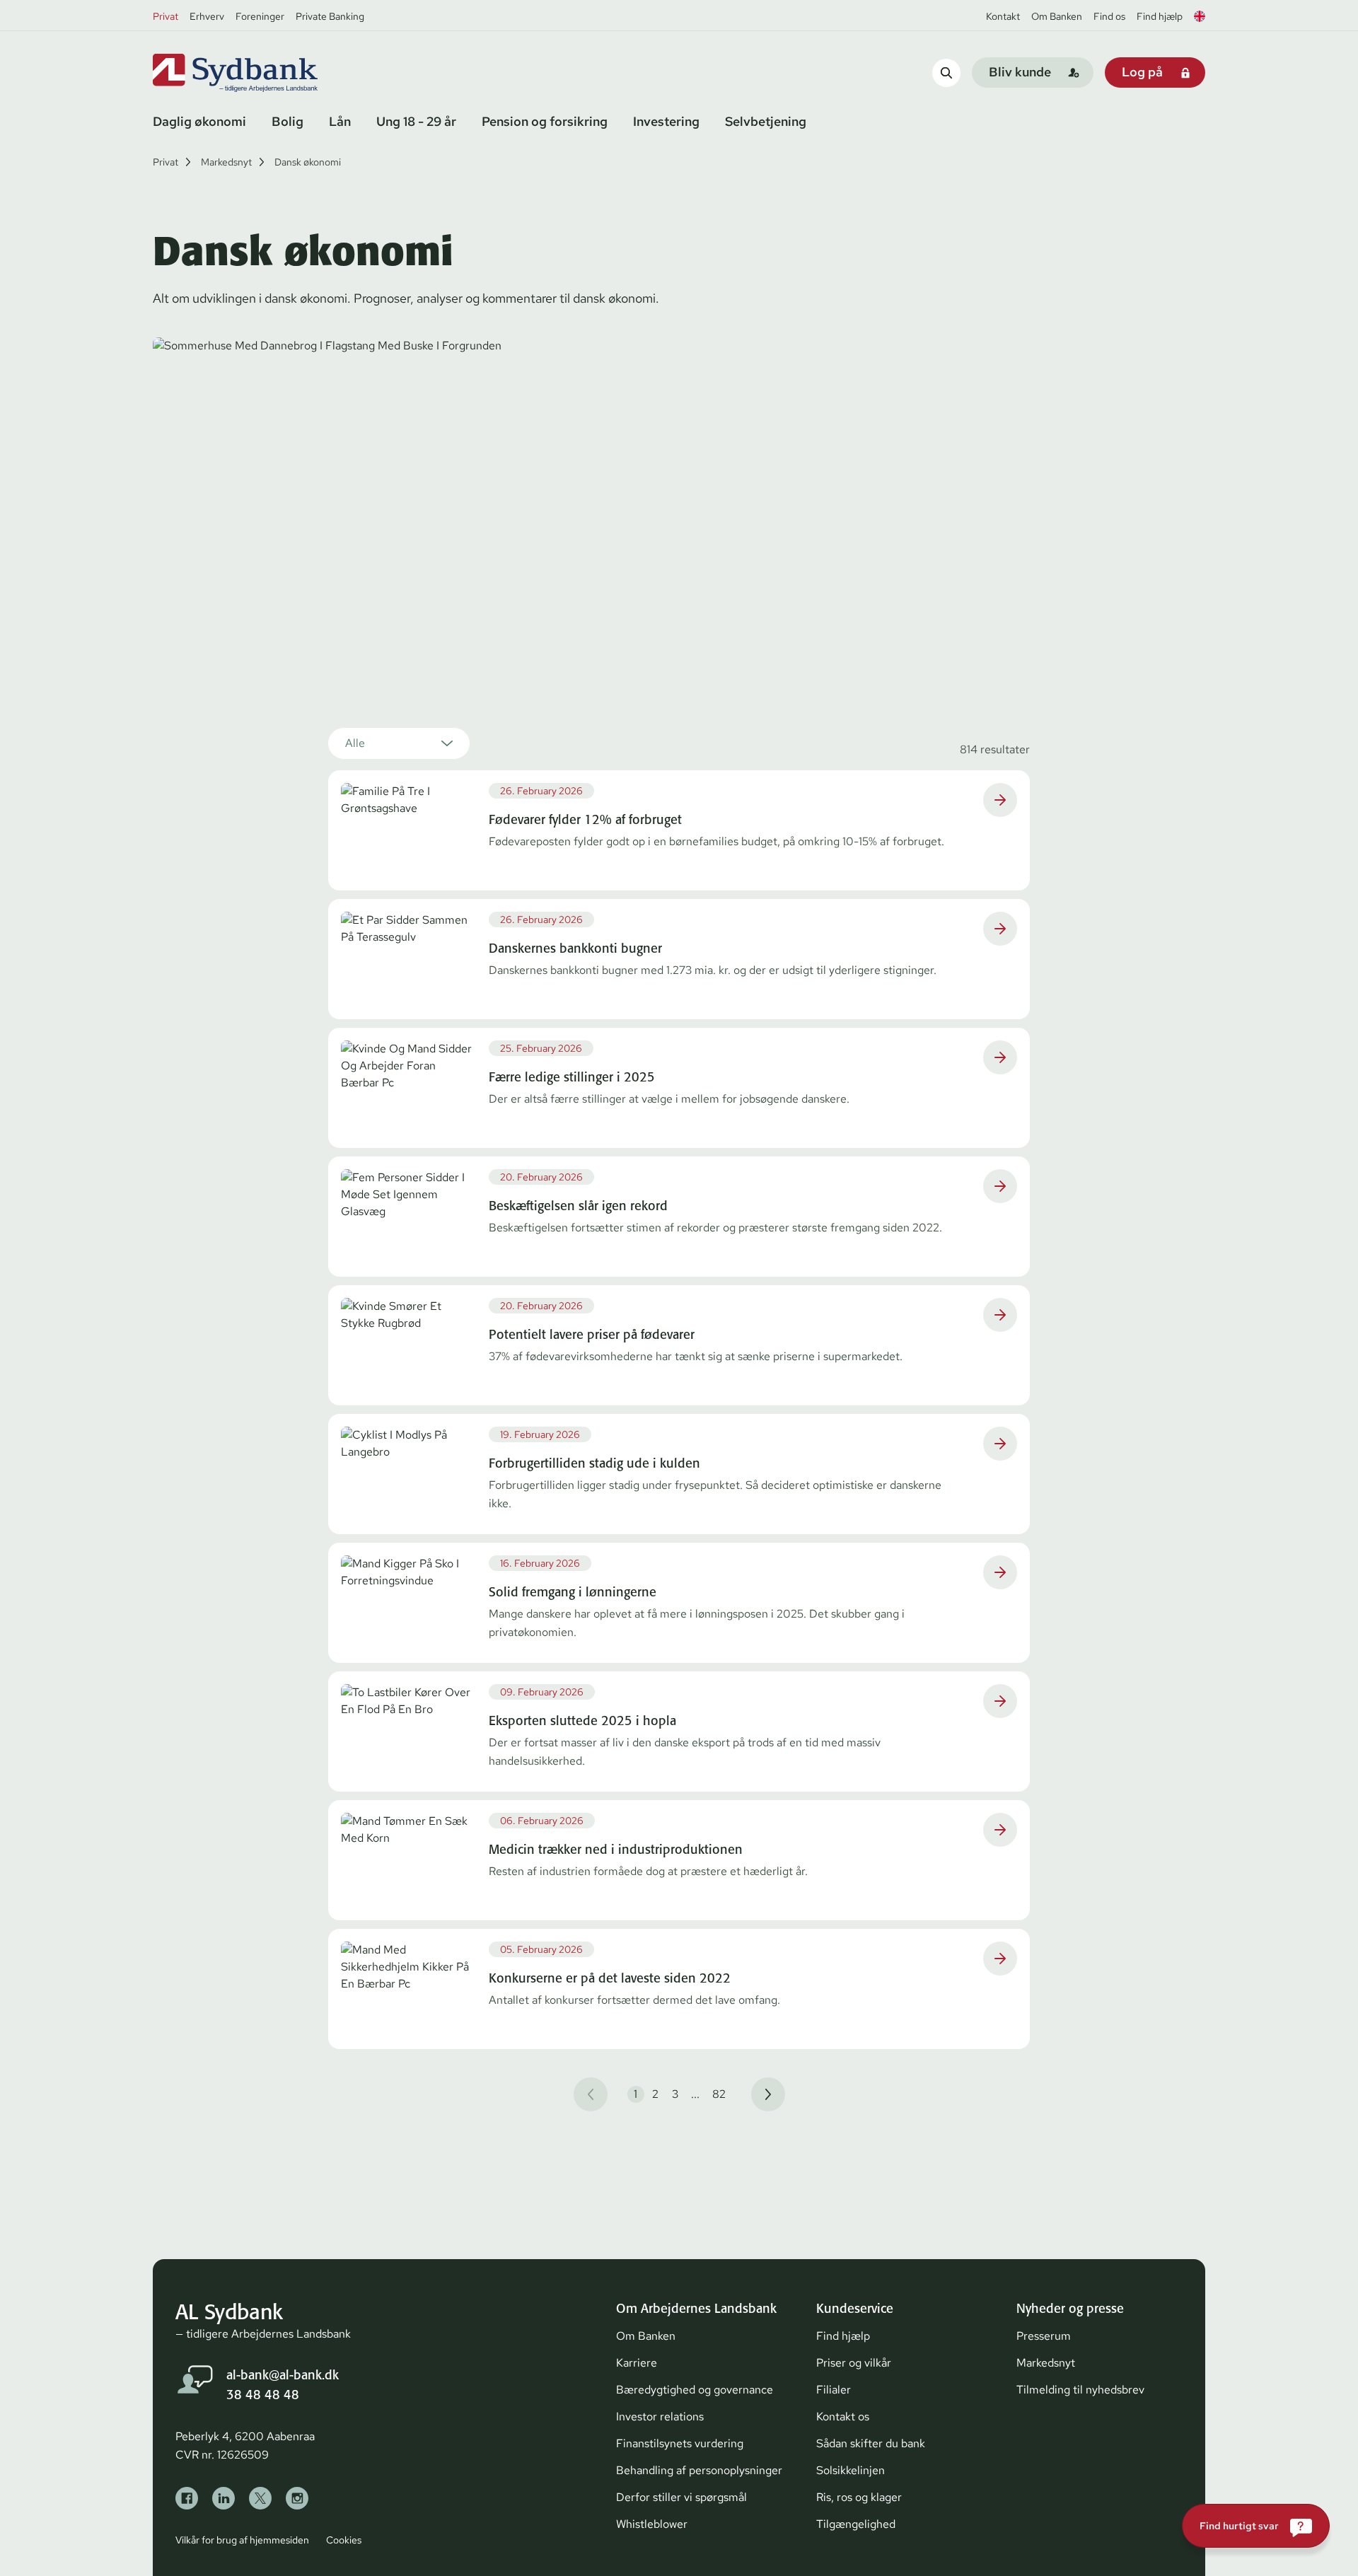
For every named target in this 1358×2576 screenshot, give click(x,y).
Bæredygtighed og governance (695, 2390)
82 (719, 2094)
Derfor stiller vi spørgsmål (681, 2497)
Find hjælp (1160, 16)
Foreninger (260, 16)
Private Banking (330, 16)
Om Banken (1057, 16)
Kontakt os (843, 2417)
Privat (166, 16)
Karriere (637, 2363)
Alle (355, 743)
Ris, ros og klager (859, 2497)
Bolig (288, 121)
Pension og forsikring (545, 121)
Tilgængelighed (856, 2524)
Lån (340, 121)
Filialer (834, 2390)
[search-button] (946, 72)
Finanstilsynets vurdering (680, 2443)
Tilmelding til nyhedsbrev (1080, 2390)
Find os (1109, 16)
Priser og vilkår (854, 2363)
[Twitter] (260, 2498)
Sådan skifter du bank (871, 2443)
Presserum (1044, 2336)
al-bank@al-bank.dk (283, 2375)
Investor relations (660, 2417)
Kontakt (1003, 16)
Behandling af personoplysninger (699, 2470)
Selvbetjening (766, 121)
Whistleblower (652, 2524)
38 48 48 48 (263, 2395)
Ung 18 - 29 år (416, 121)
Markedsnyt (226, 162)
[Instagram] (297, 2498)
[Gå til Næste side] (768, 2094)
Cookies (344, 2540)
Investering (666, 121)
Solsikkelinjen (851, 2470)
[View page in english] (1200, 16)
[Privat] (259, 73)
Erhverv (207, 16)
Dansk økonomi (308, 162)
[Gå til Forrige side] (591, 2094)
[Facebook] (187, 2498)
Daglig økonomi (199, 121)
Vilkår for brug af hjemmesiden (242, 2540)
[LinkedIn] (224, 2498)
